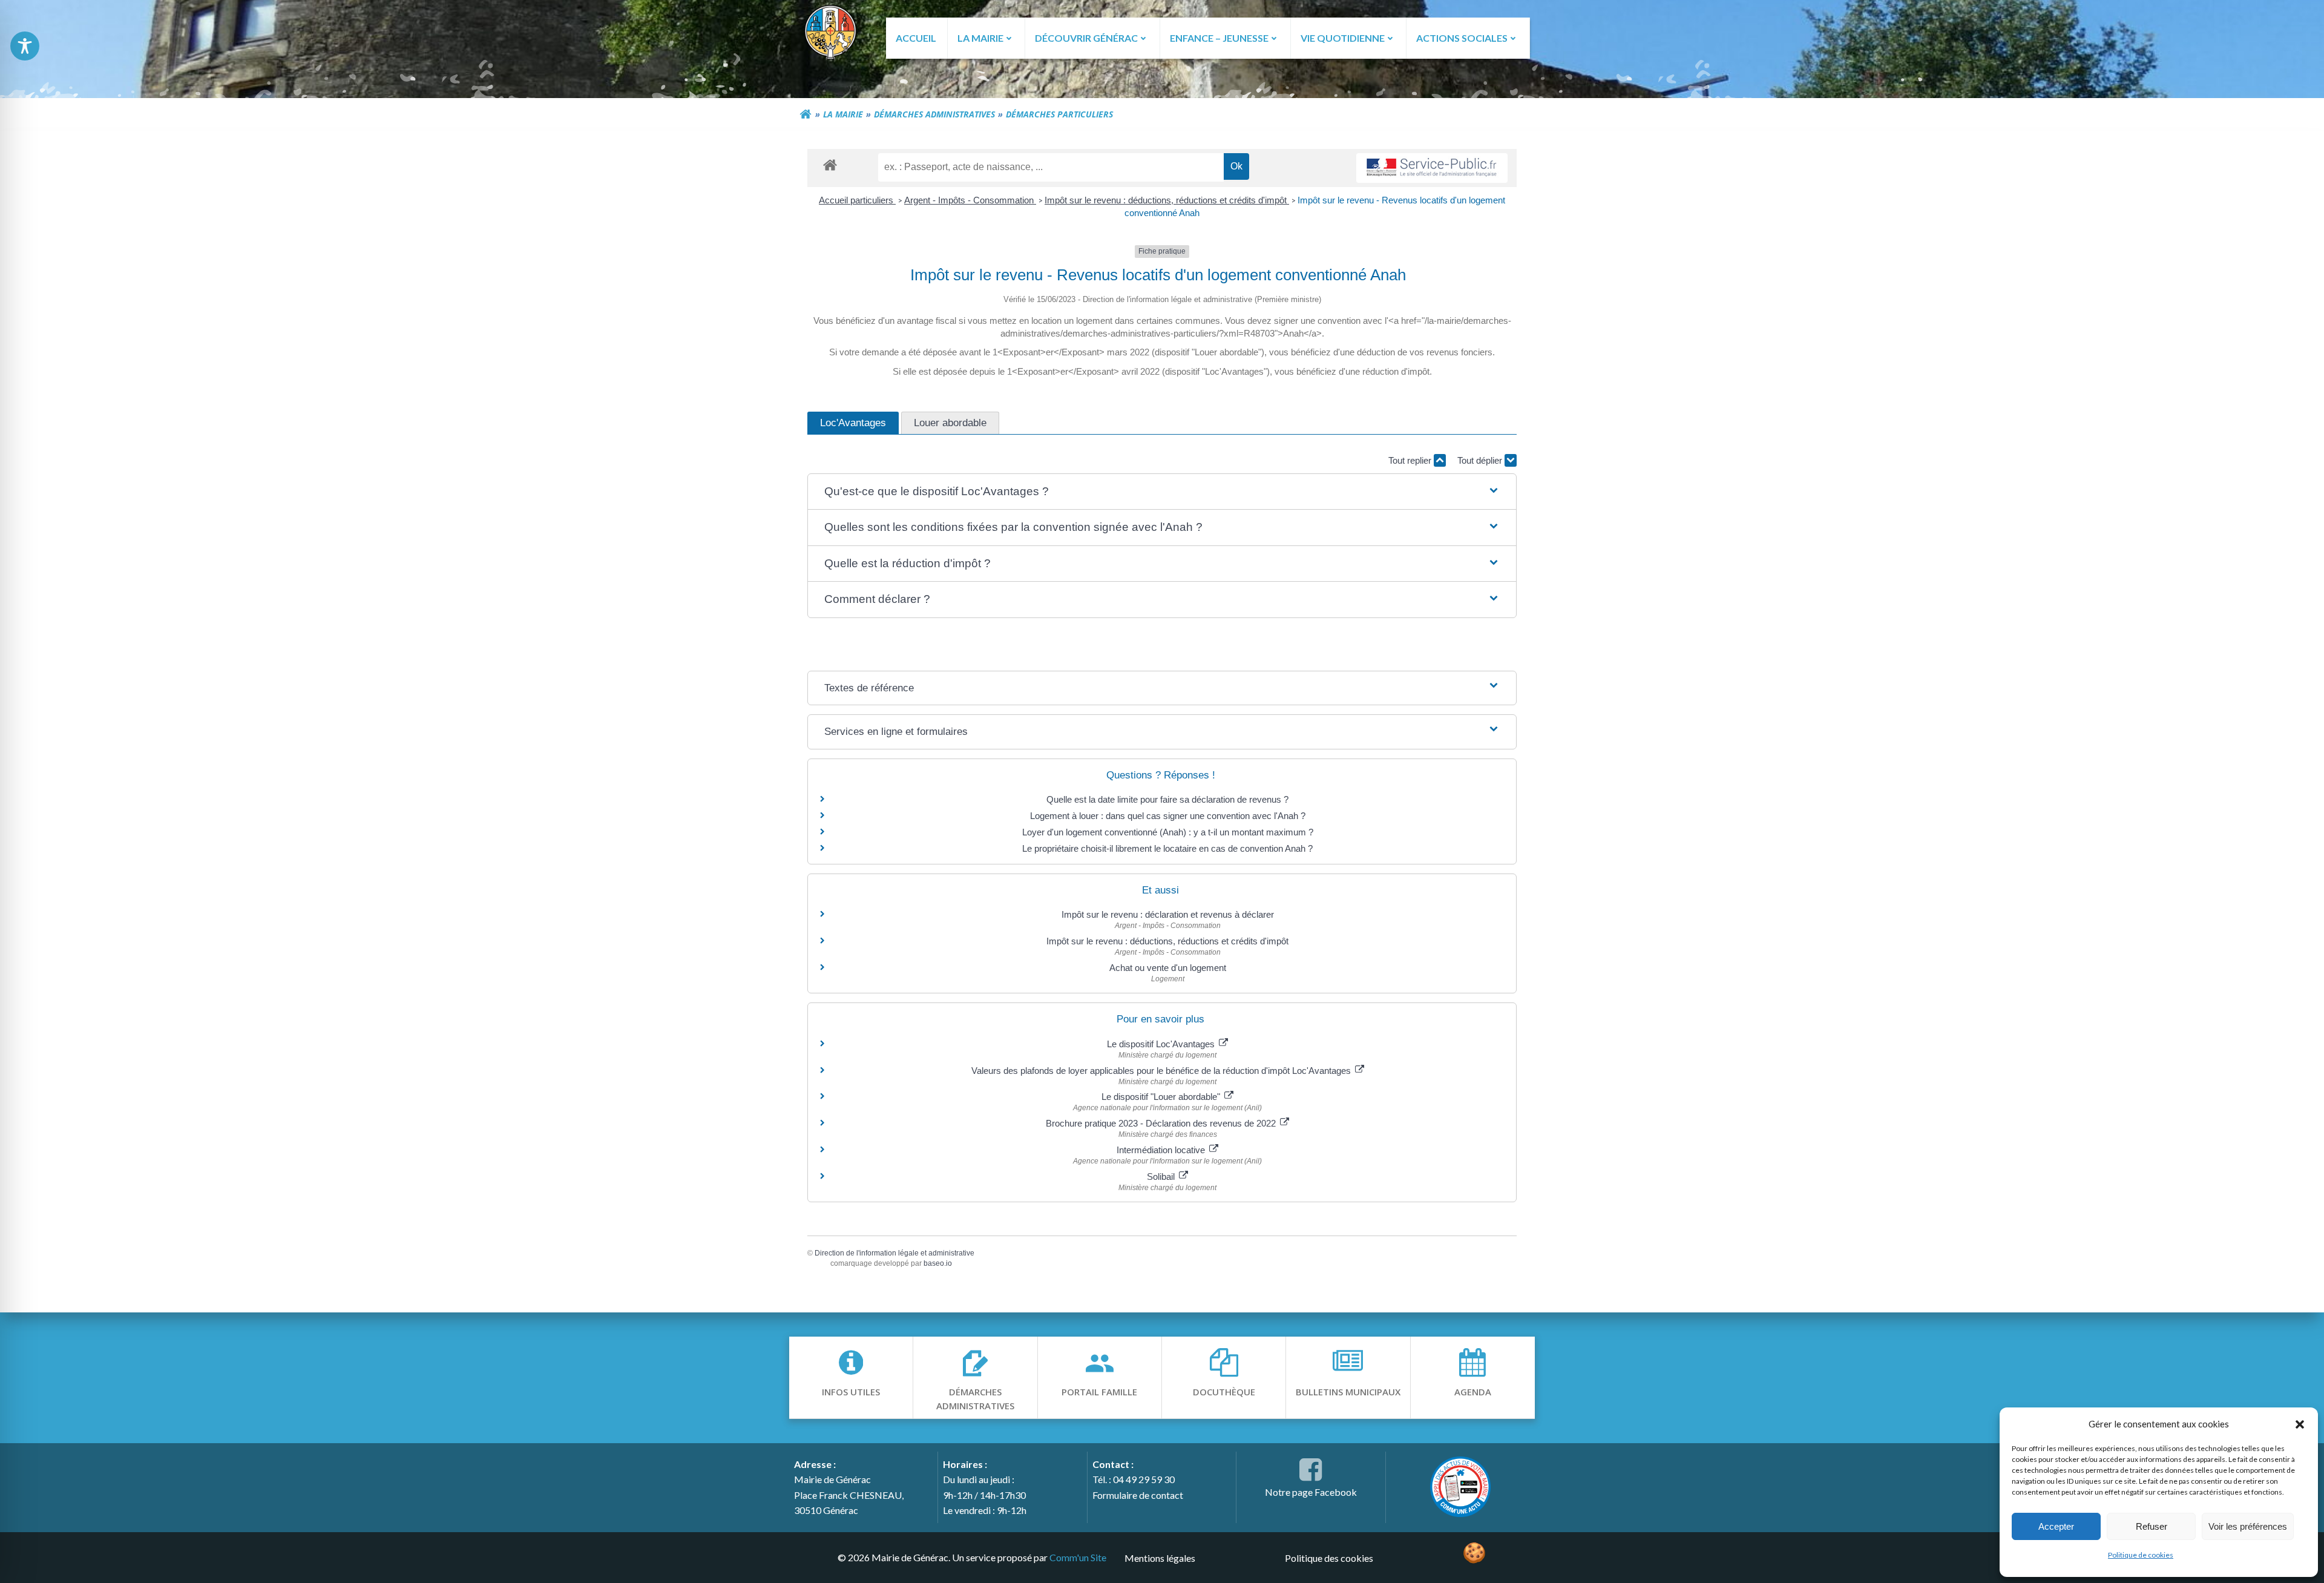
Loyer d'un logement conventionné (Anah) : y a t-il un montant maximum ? (1168, 832)
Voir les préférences (2248, 1526)
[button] (2300, 1424)
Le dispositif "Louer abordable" (1162, 1097)
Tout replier (1411, 460)
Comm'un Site (1078, 1557)
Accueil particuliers (857, 200)
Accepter (2056, 1526)
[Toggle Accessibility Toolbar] (25, 46)
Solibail (1162, 1177)
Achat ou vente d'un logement (1168, 968)
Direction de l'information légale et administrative (894, 1253)
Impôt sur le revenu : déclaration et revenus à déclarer (1168, 914)
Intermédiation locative (1162, 1150)
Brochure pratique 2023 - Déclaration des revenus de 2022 (1162, 1123)
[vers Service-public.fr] (1432, 168)
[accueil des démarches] (830, 164)
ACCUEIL (916, 38)
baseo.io (938, 1263)
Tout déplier (1481, 460)
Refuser (2152, 1526)
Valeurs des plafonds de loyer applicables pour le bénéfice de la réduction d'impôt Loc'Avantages (1162, 1071)
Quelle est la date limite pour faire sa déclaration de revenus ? (1167, 799)
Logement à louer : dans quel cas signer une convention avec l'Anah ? (1168, 816)
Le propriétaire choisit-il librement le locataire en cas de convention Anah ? (1167, 848)
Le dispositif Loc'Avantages (1162, 1044)
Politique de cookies (2141, 1555)
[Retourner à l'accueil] (806, 114)
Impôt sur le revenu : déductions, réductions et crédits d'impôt (1167, 200)
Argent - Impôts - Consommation (970, 200)
